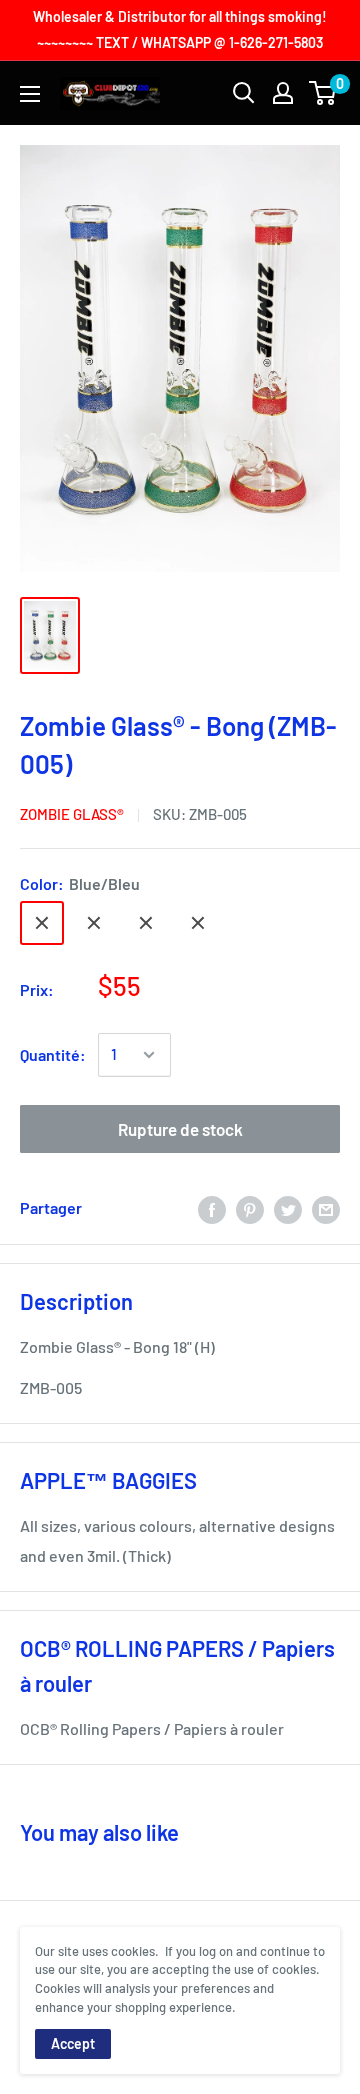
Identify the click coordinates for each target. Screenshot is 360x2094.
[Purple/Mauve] (146, 923)
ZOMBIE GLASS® (72, 814)
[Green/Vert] (94, 923)
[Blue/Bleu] (42, 923)
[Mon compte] (283, 93)
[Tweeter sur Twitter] (288, 1208)
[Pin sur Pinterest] (250, 1208)
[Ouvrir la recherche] (244, 93)
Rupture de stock (180, 1129)
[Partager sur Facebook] (212, 1208)
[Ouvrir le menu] (30, 94)
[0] (323, 93)
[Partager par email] (326, 1208)
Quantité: (53, 1054)
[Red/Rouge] (198, 923)
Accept (73, 2043)
